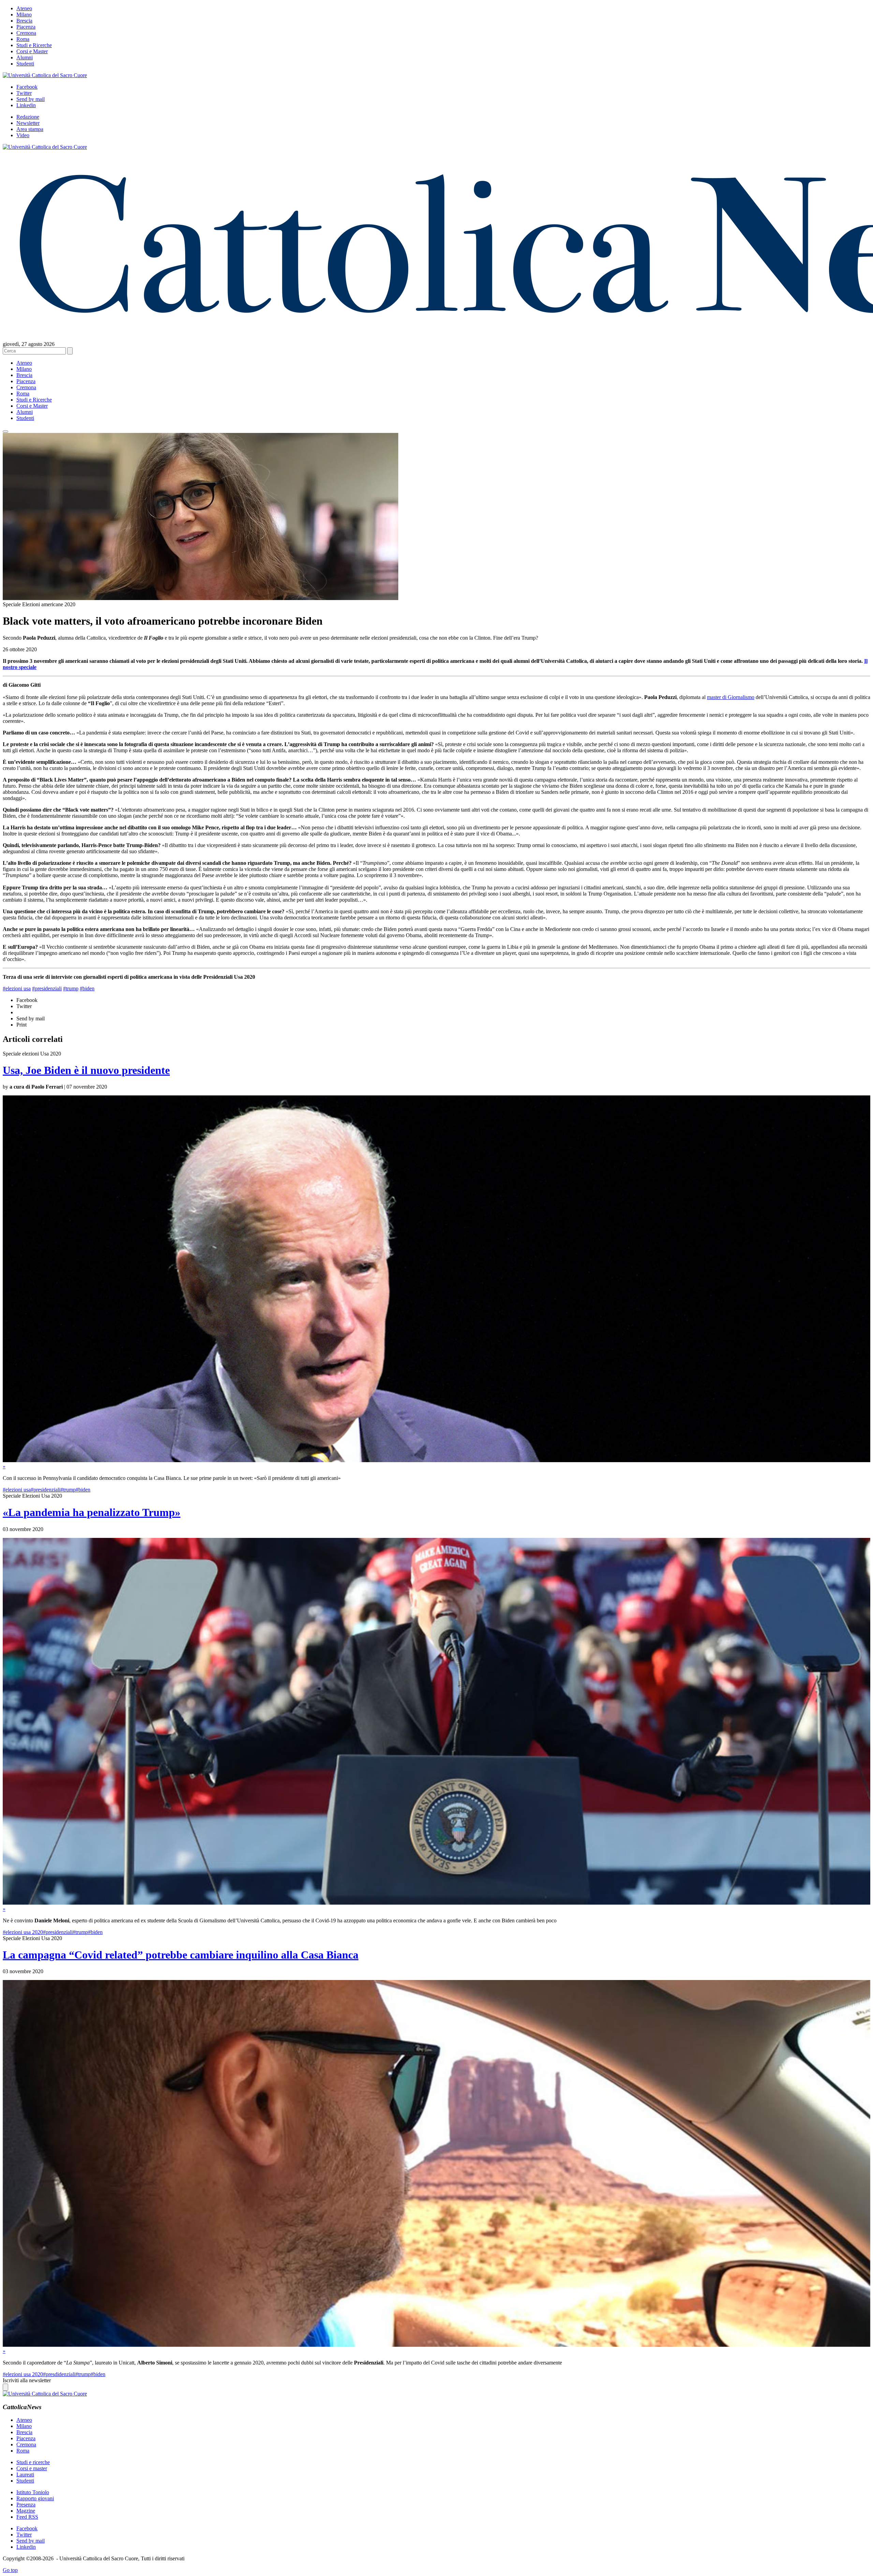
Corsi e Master (32, 51)
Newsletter (28, 123)
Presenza (26, 2505)
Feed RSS (27, 2517)
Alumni (25, 57)
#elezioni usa (17, 988)
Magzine (26, 2511)
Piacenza (26, 27)
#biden (87, 988)
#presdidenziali (59, 2374)
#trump (71, 988)
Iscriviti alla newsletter (27, 2380)
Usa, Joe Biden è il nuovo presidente (86, 1070)
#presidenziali (47, 988)
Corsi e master (32, 2468)
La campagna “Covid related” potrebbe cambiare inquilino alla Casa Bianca (181, 1955)
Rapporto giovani (35, 2498)
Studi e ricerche (33, 2462)
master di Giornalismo (731, 697)
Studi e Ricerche (34, 45)
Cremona (26, 33)
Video (23, 135)
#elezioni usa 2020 (23, 1932)
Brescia (24, 21)
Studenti (25, 64)
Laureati (25, 2475)
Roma (23, 39)
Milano (24, 14)
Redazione (28, 117)
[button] (5, 432)
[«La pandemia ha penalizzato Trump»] (436, 1903)
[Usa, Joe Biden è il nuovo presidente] (436, 1460)
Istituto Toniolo (33, 2492)
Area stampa (30, 129)
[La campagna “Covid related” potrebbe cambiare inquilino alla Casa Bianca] (436, 2345)
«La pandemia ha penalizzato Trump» (92, 1512)
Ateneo (24, 8)
